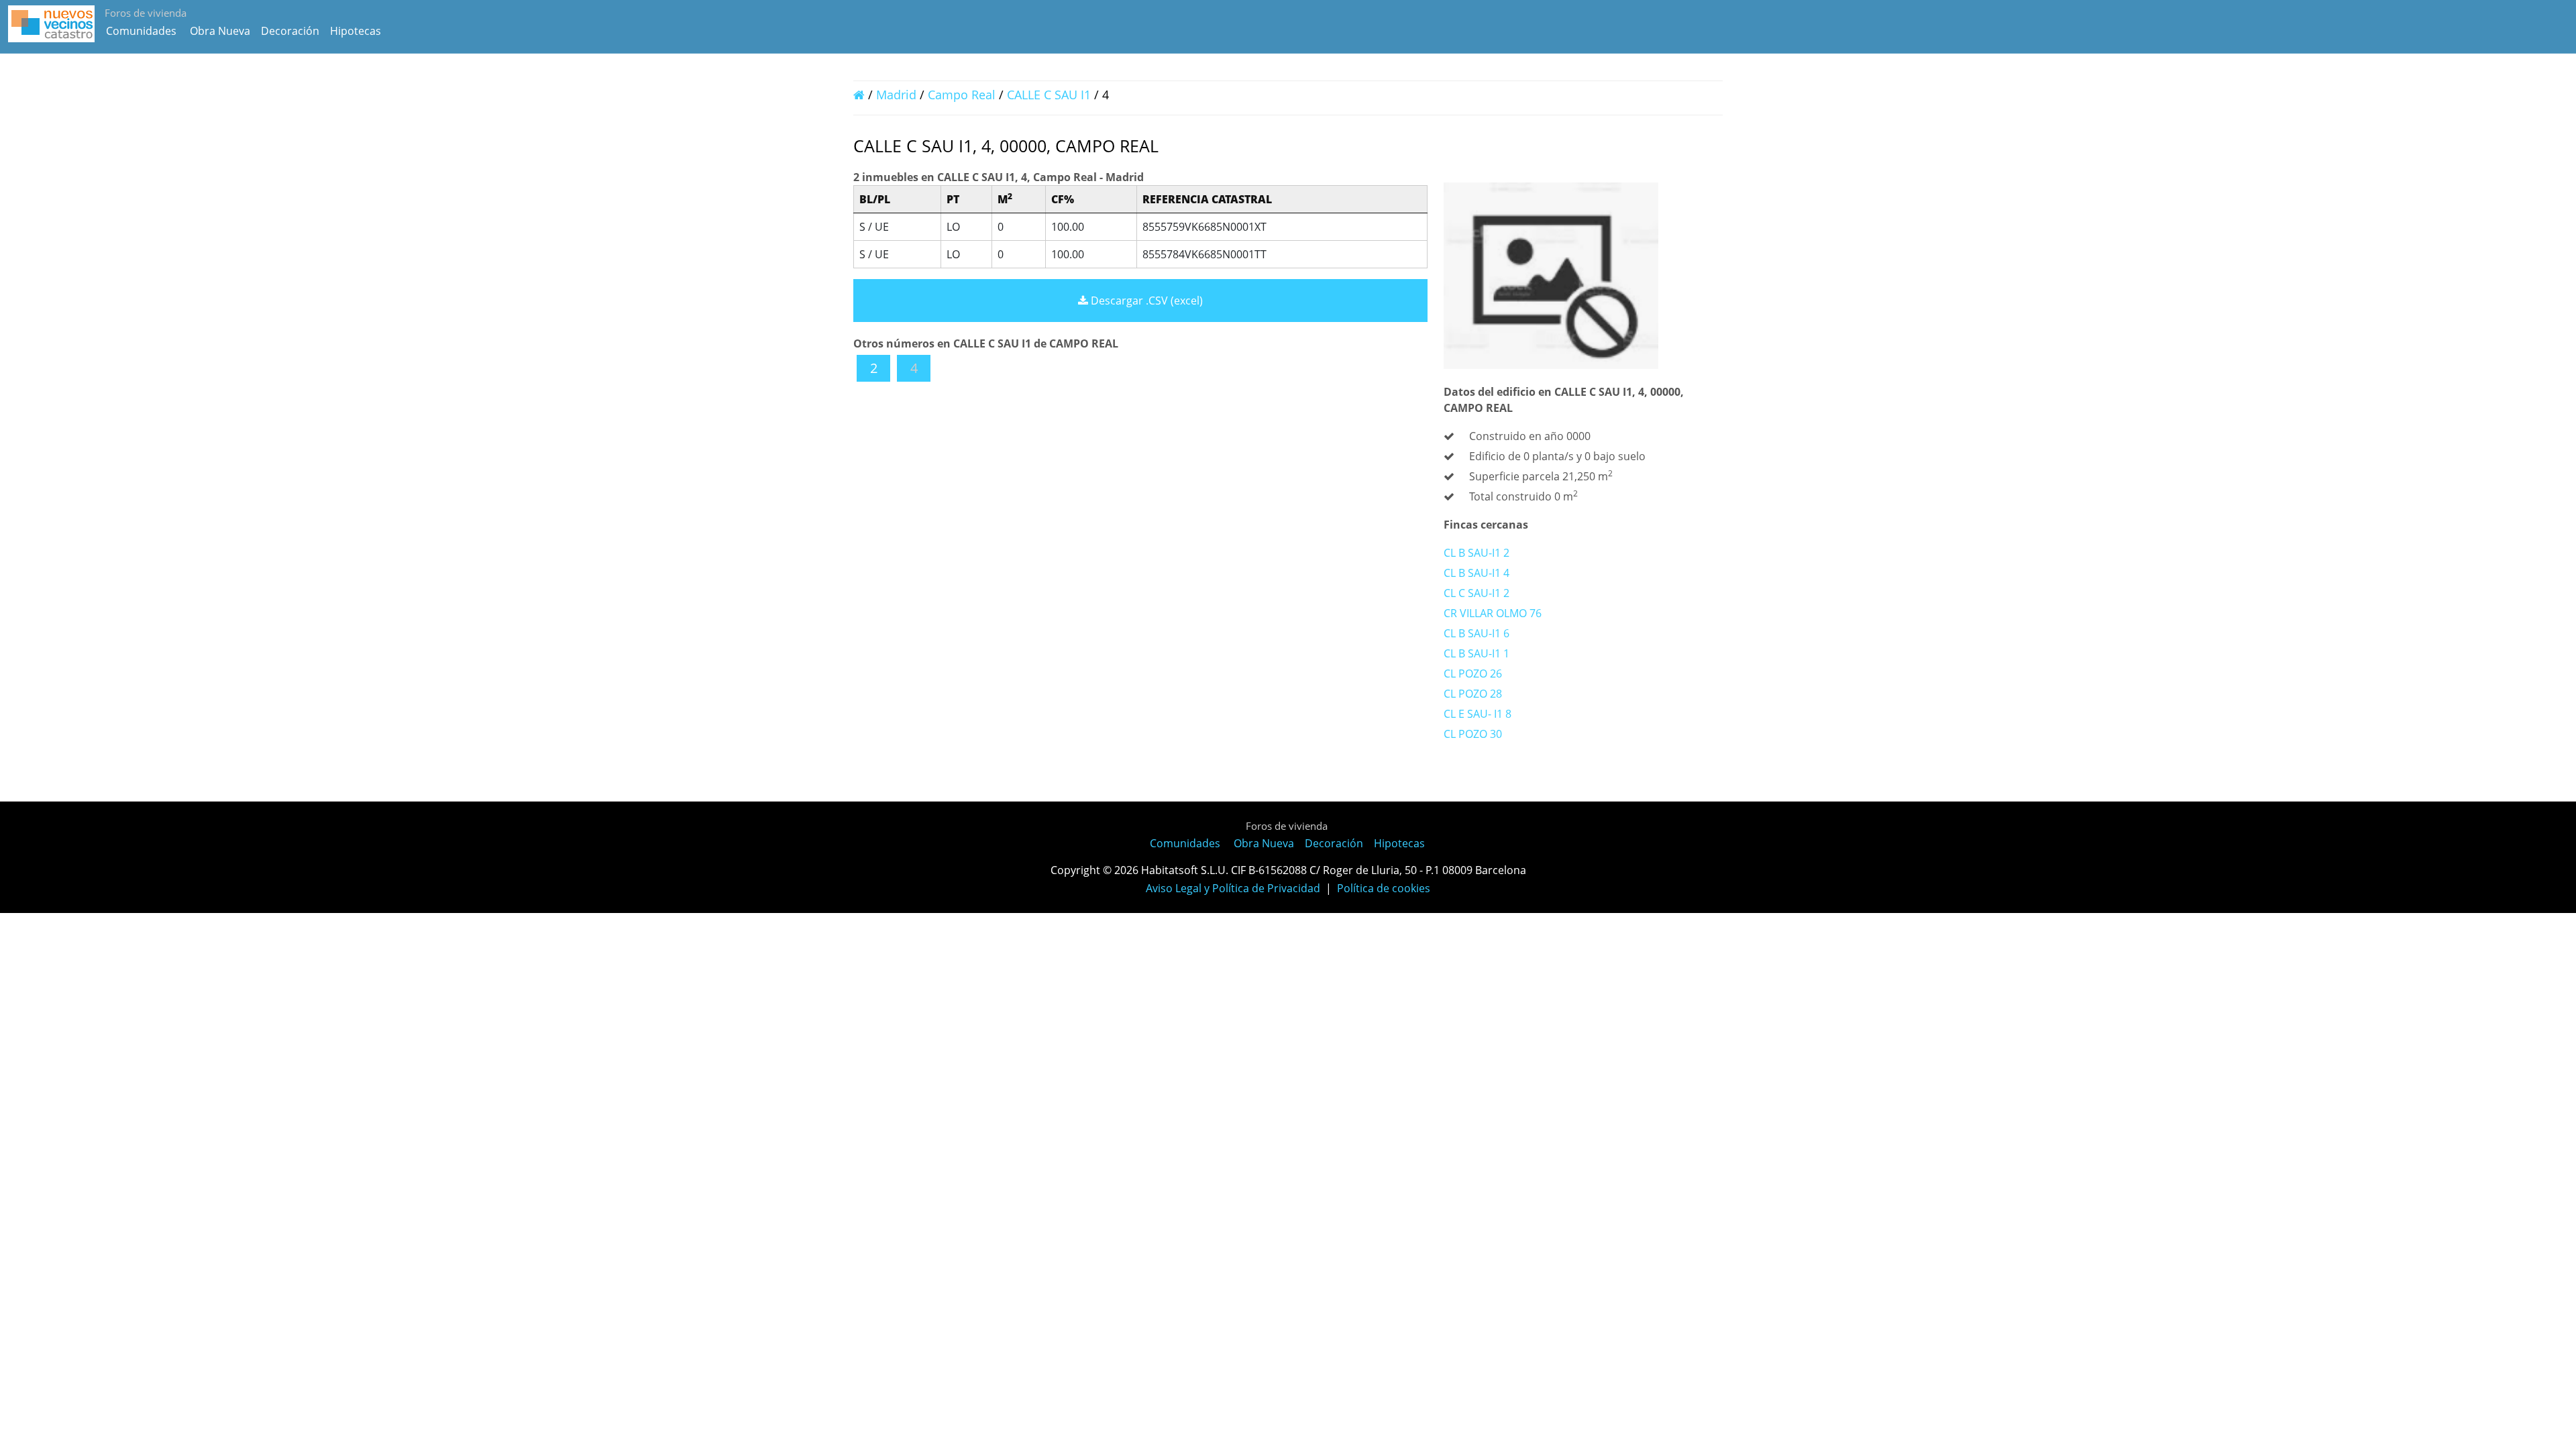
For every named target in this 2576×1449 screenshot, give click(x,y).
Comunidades (141, 31)
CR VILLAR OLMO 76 (1493, 613)
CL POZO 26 (1473, 674)
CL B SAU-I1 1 (1477, 653)
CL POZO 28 (1473, 694)
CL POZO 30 (1473, 734)
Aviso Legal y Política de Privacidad (1233, 888)
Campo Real (962, 95)
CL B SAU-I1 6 (1477, 633)
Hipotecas (356, 31)
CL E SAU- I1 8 (1478, 714)
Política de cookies (1384, 888)
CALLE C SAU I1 (1051, 95)
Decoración (290, 31)
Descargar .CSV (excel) (1145, 301)
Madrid (896, 95)
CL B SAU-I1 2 (1477, 553)
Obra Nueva (220, 31)
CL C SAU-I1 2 (1477, 593)
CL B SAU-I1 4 (1477, 573)
